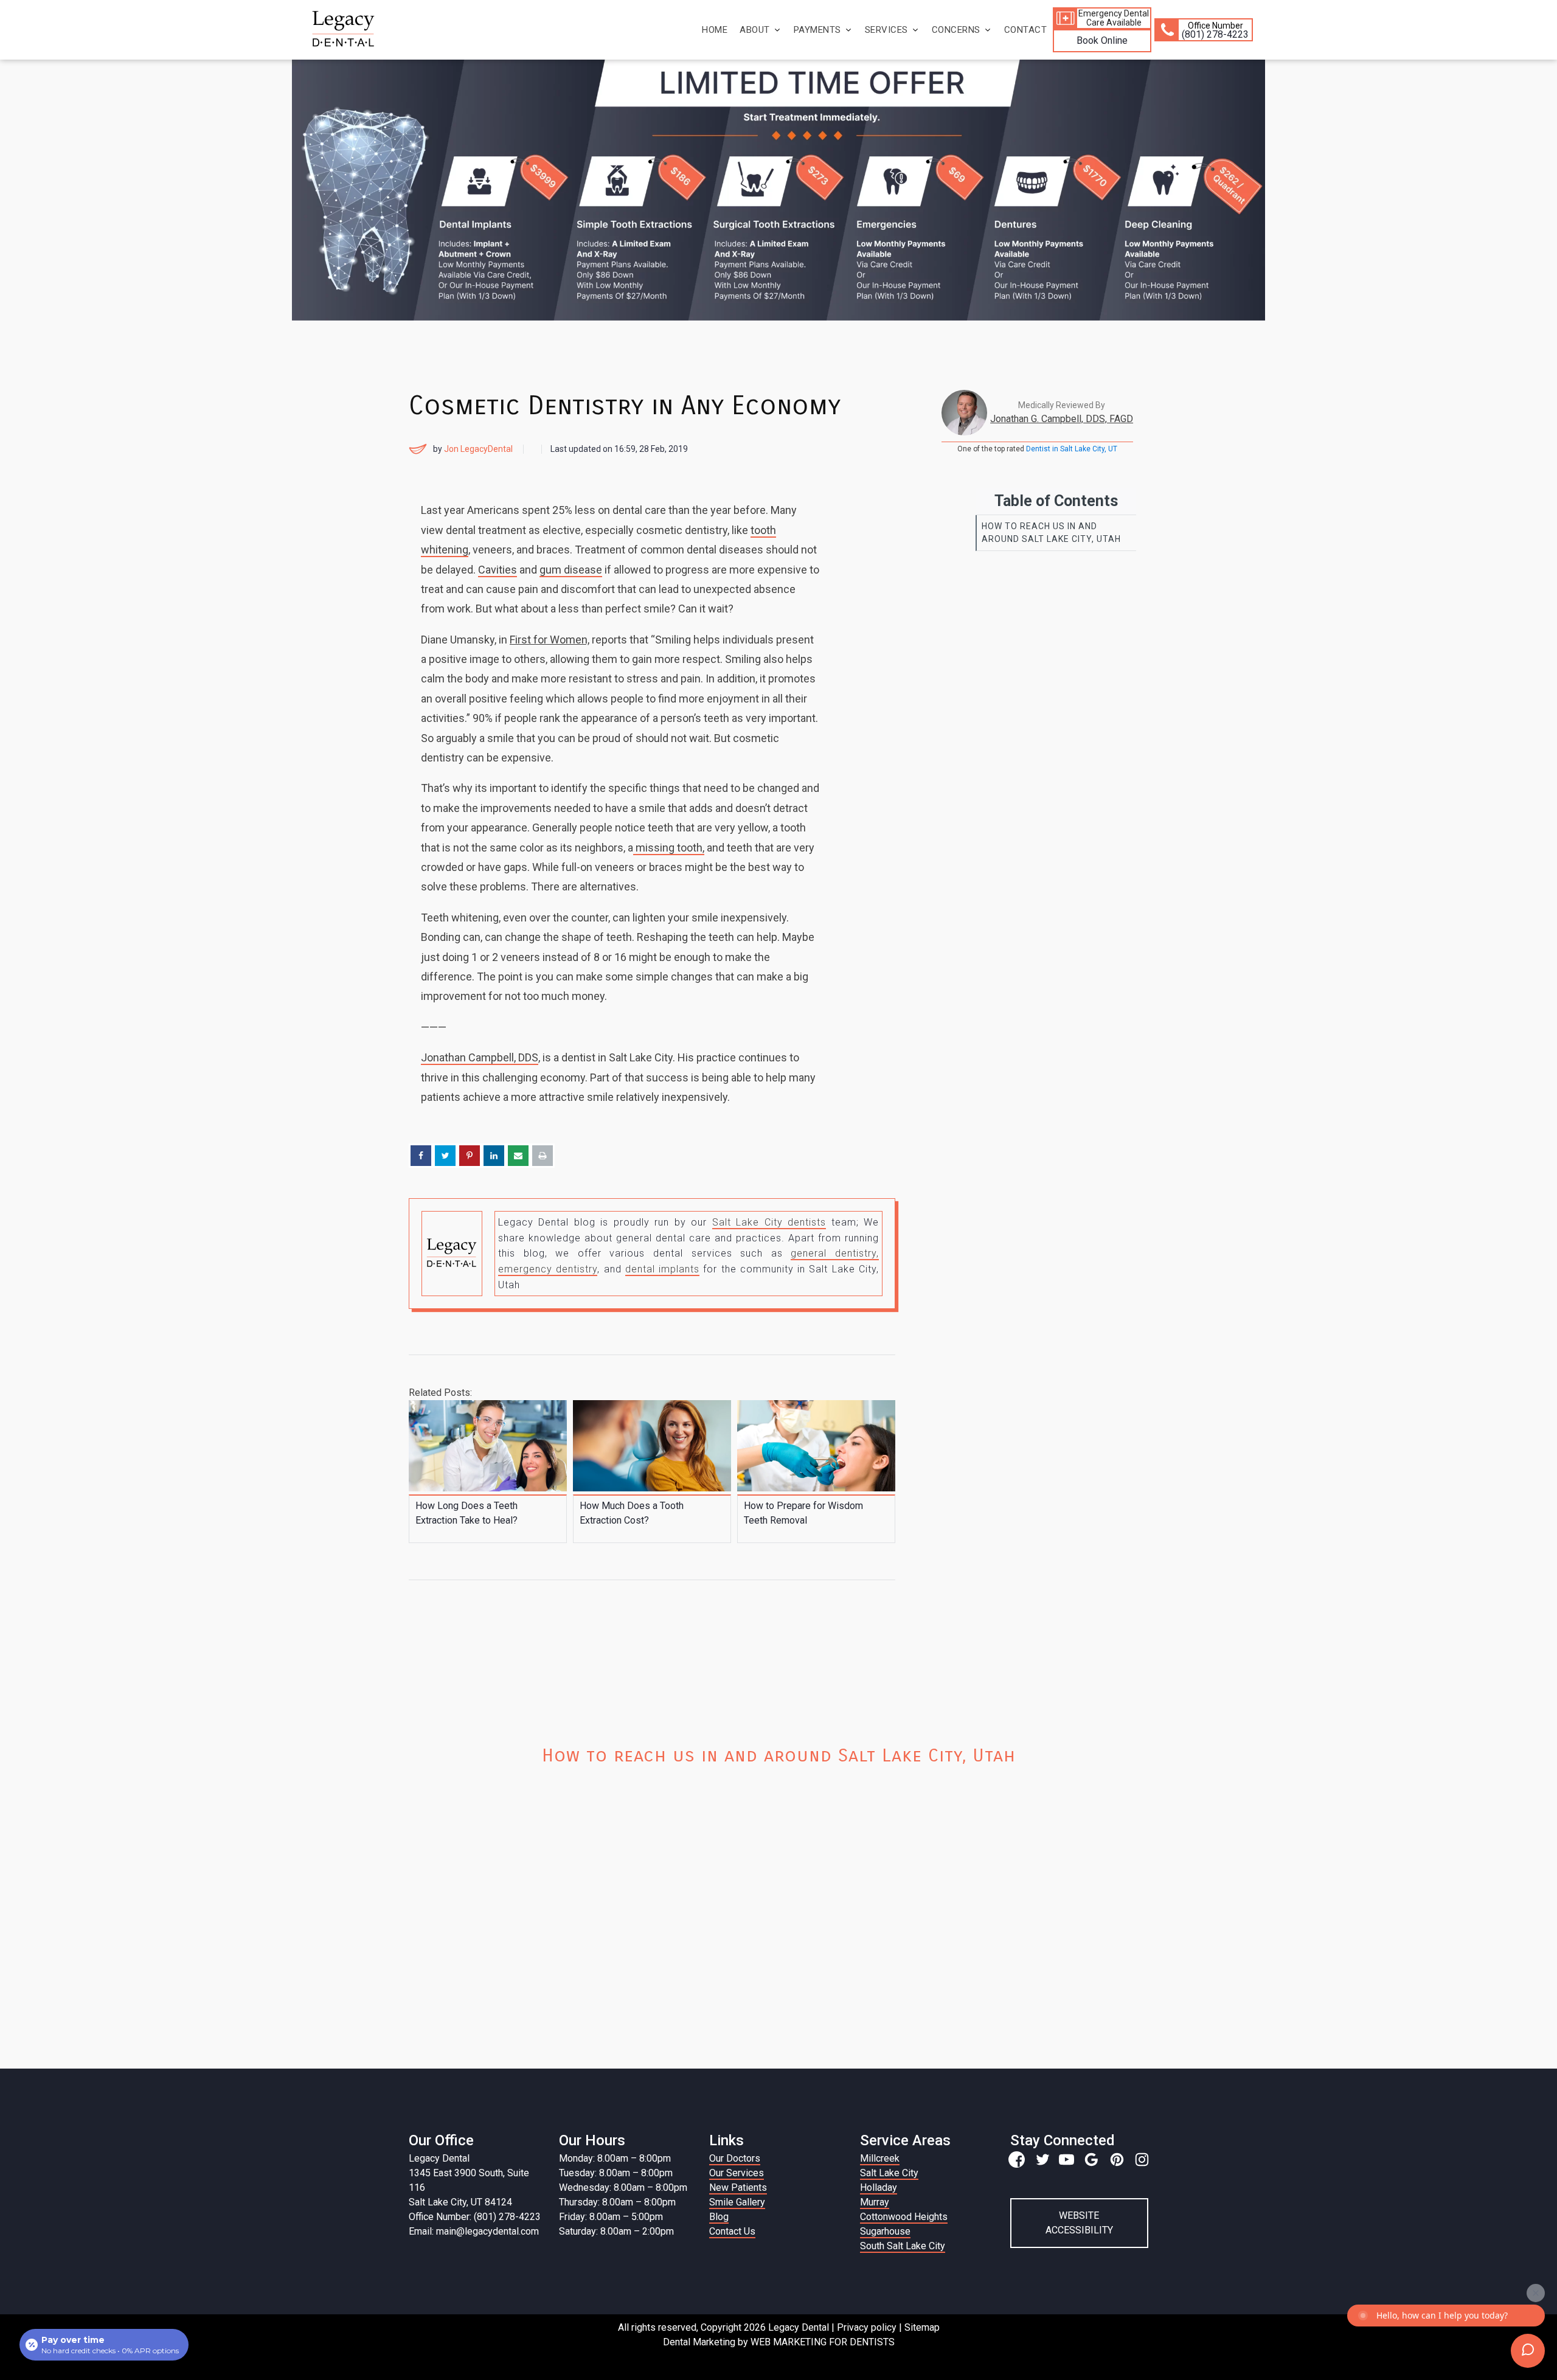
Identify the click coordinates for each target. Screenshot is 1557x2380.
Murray (875, 2202)
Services (886, 30)
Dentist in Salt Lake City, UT (1072, 449)
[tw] (1042, 2160)
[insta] (1142, 2160)
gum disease (571, 570)
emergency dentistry (548, 1269)
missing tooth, (669, 848)
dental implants (662, 1269)
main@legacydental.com (487, 2231)
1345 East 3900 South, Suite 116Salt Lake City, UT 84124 (469, 2187)
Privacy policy (867, 2327)
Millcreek (880, 2158)
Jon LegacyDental (478, 449)
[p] (1117, 2160)
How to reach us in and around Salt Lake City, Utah (1051, 533)
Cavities (498, 570)
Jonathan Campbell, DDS (480, 1057)
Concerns (956, 30)
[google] (1091, 2160)
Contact (1026, 30)
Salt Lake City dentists (769, 1222)
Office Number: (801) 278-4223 (475, 2217)
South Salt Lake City (903, 2246)
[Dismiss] (1536, 2293)
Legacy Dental (439, 2158)
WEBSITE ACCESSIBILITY (1079, 2223)
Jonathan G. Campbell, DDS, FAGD (1062, 419)
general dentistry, (835, 1253)
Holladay (879, 2187)
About (755, 30)
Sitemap (922, 2327)
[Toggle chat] (1528, 2351)
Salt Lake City (889, 2173)
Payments (817, 30)
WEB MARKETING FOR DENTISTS (823, 2342)
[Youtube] (1066, 2160)
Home (715, 30)
